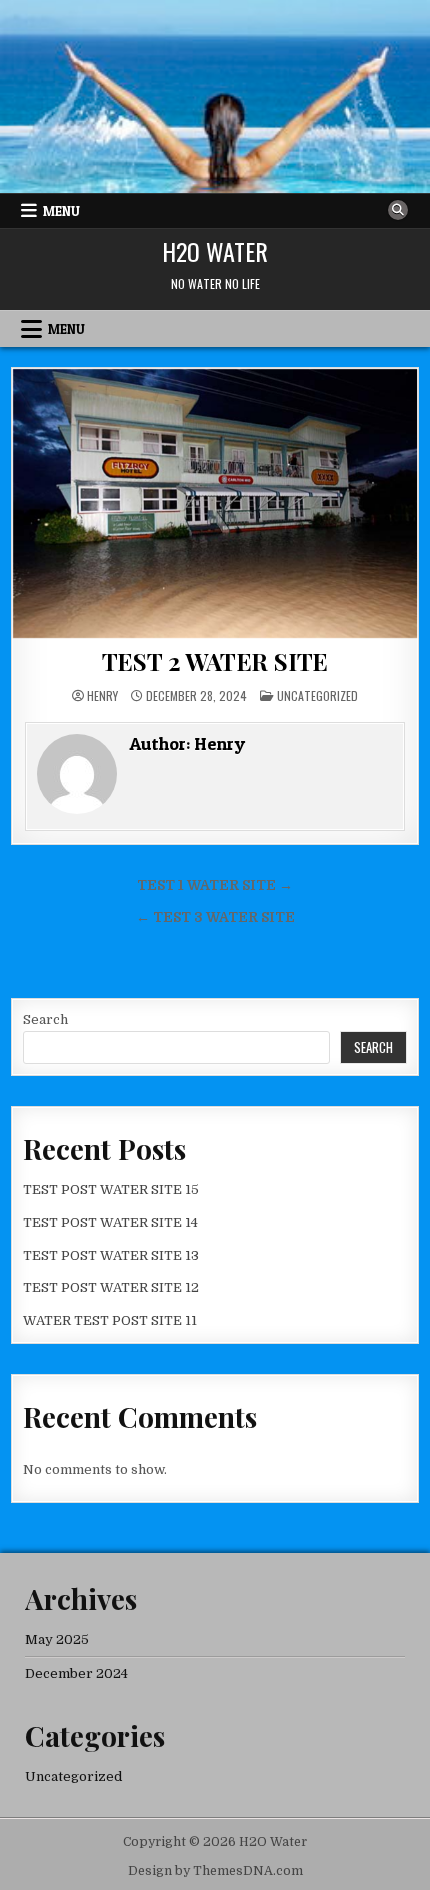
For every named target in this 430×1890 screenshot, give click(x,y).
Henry (102, 696)
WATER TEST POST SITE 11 (110, 1320)
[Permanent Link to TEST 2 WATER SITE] (215, 504)
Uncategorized (317, 695)
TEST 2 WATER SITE (215, 661)
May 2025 (57, 1639)
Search (45, 1019)
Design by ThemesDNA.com (215, 1871)
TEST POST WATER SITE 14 (110, 1222)
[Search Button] (398, 210)
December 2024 (76, 1673)
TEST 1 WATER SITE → (215, 885)
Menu (61, 211)
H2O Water (215, 251)
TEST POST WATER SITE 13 (111, 1255)
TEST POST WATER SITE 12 (111, 1287)
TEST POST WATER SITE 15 (111, 1189)
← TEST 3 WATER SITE (215, 917)
